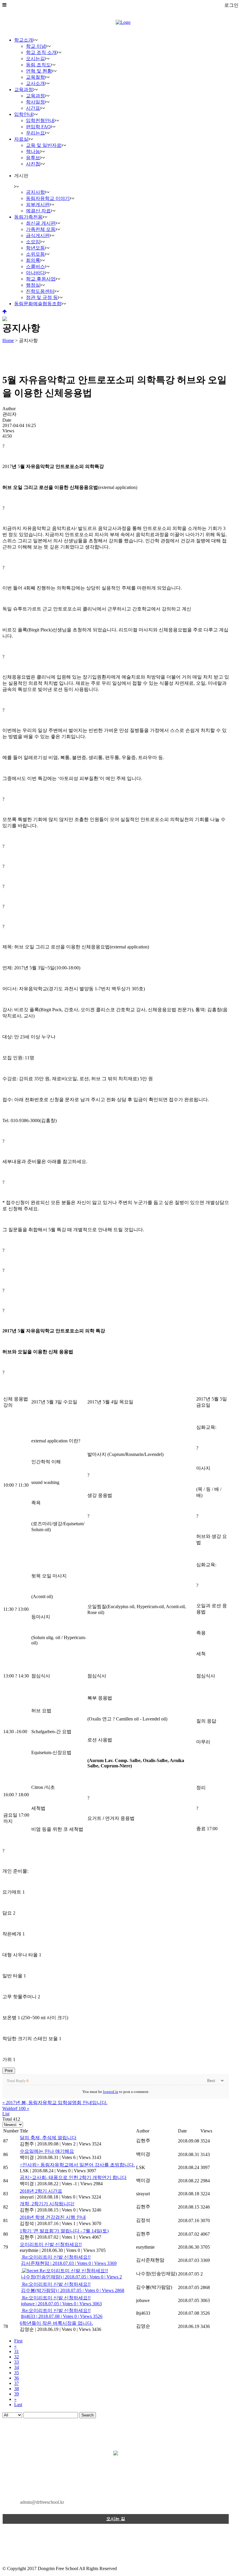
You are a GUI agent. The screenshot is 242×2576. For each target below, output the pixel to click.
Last (18, 2405)
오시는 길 (116, 2519)
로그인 (231, 5)
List (6, 2114)
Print (9, 2071)
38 (17, 2389)
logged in (111, 2092)
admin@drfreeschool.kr (42, 2502)
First (18, 2341)
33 (17, 2362)
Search (88, 2415)
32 (17, 2357)
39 (17, 2394)
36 (17, 2378)
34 (17, 2367)
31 (17, 2351)
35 (17, 2373)
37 (17, 2383)
